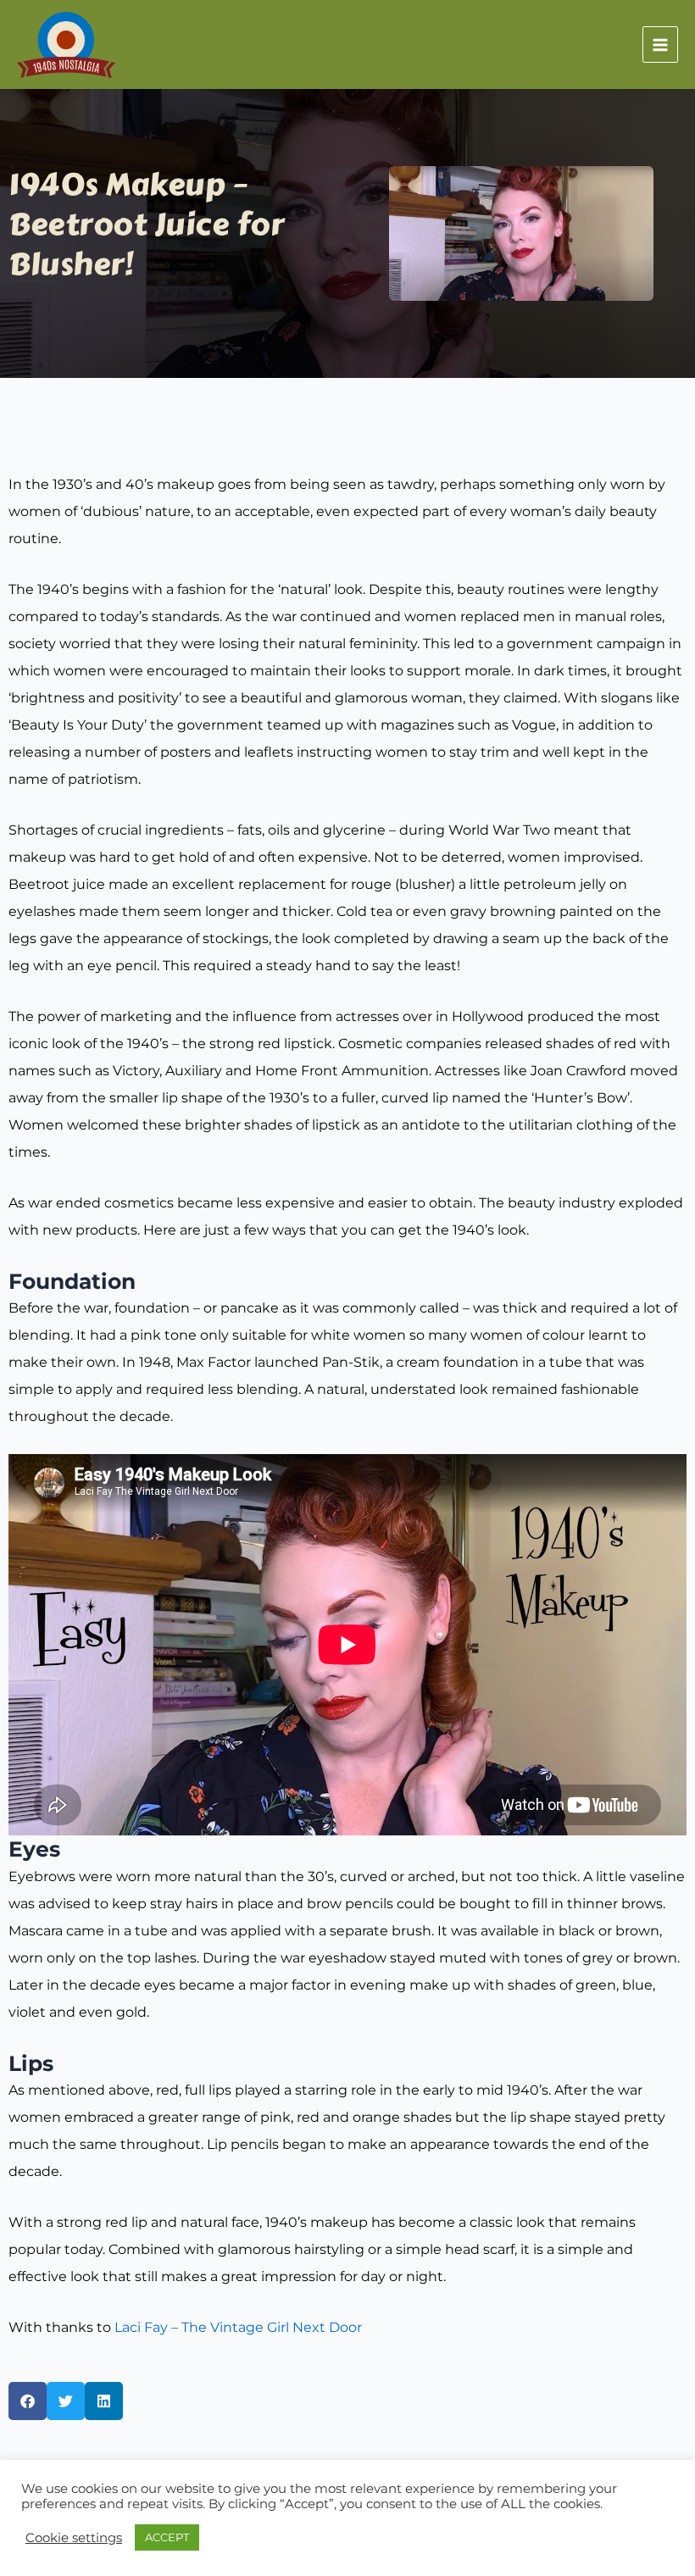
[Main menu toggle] (661, 44)
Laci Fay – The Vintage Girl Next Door (238, 2327)
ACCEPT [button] (167, 2537)
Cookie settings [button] (74, 2538)
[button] (28, 2401)
